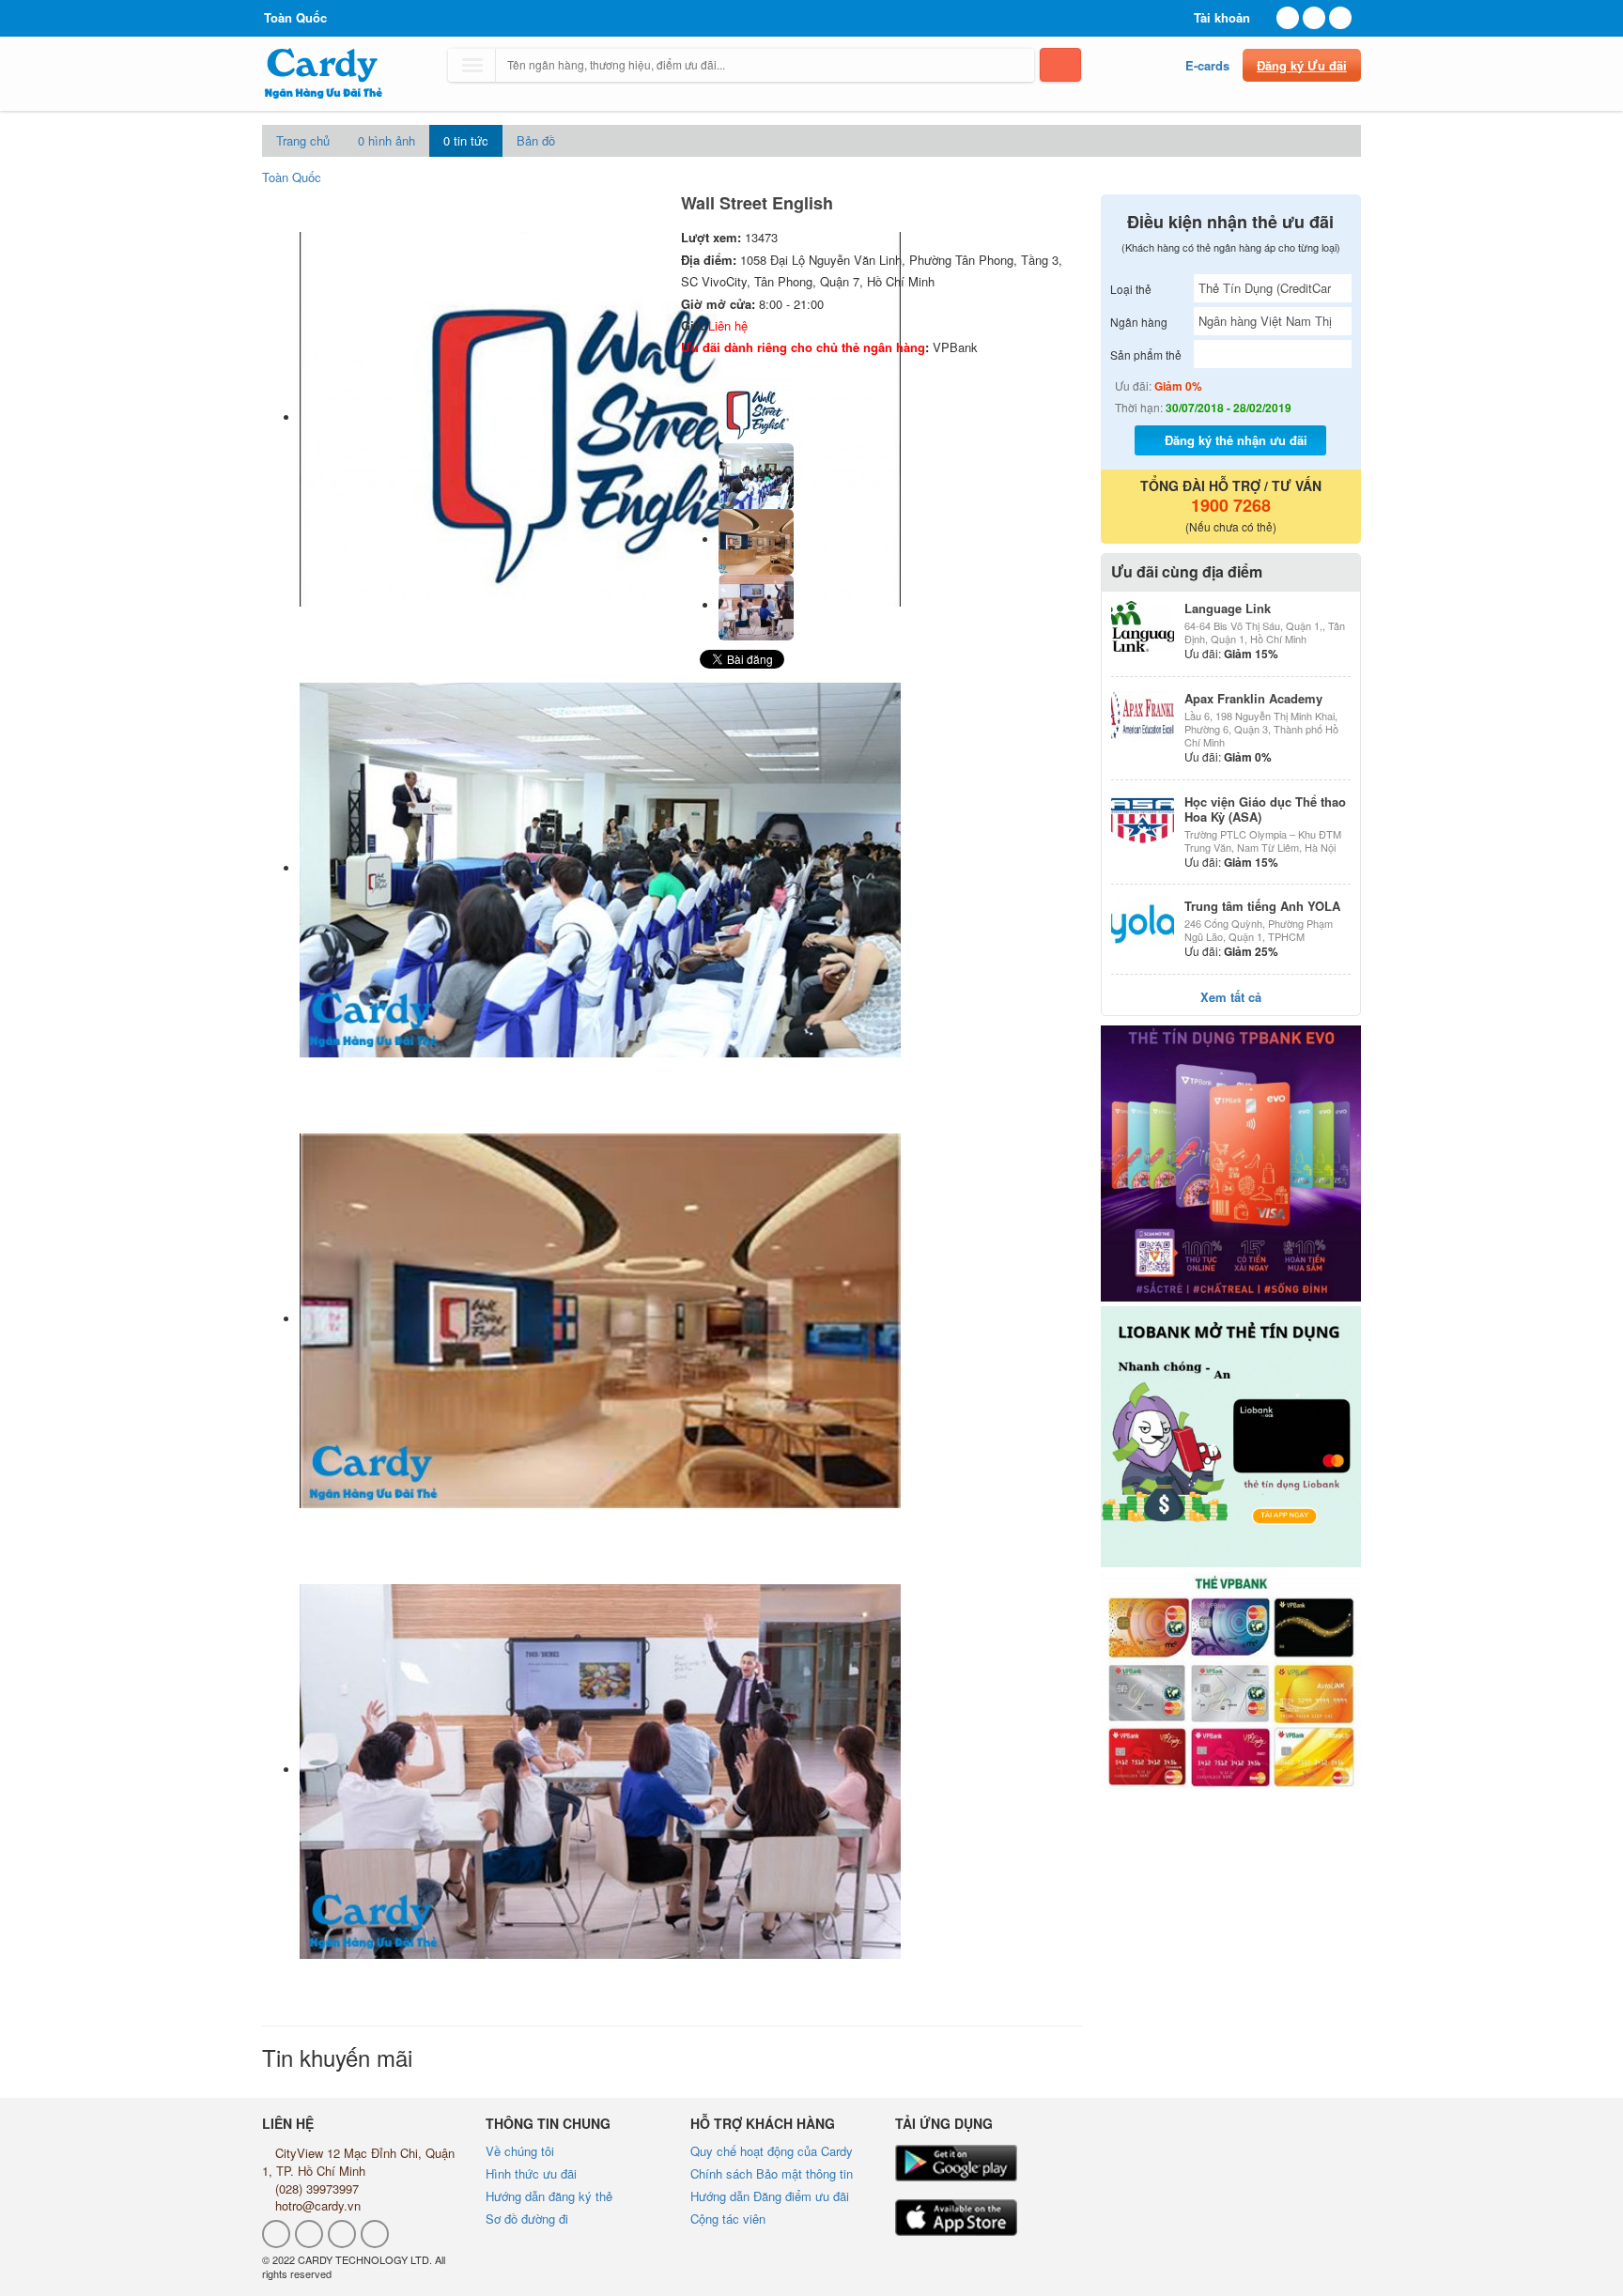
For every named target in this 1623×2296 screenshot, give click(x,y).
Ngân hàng (1139, 322)
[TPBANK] (1231, 1163)
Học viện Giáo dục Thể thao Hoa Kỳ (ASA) (1265, 809)
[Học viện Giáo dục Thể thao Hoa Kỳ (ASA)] (1143, 820)
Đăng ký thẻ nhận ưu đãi (1236, 440)
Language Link (1228, 608)
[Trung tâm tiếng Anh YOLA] (1143, 924)
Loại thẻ (1131, 289)
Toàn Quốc (292, 177)
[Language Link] (1143, 626)
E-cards (1207, 65)
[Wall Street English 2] (756, 539)
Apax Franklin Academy (1253, 698)
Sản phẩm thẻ (1146, 354)
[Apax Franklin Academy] (1143, 717)
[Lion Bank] (1231, 1437)
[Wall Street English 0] (756, 408)
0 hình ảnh (386, 140)
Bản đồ (536, 140)
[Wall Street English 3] (756, 605)
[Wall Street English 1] (756, 474)
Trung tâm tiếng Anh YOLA (1262, 906)
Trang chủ (303, 140)
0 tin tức (466, 140)
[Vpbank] (1231, 1680)
